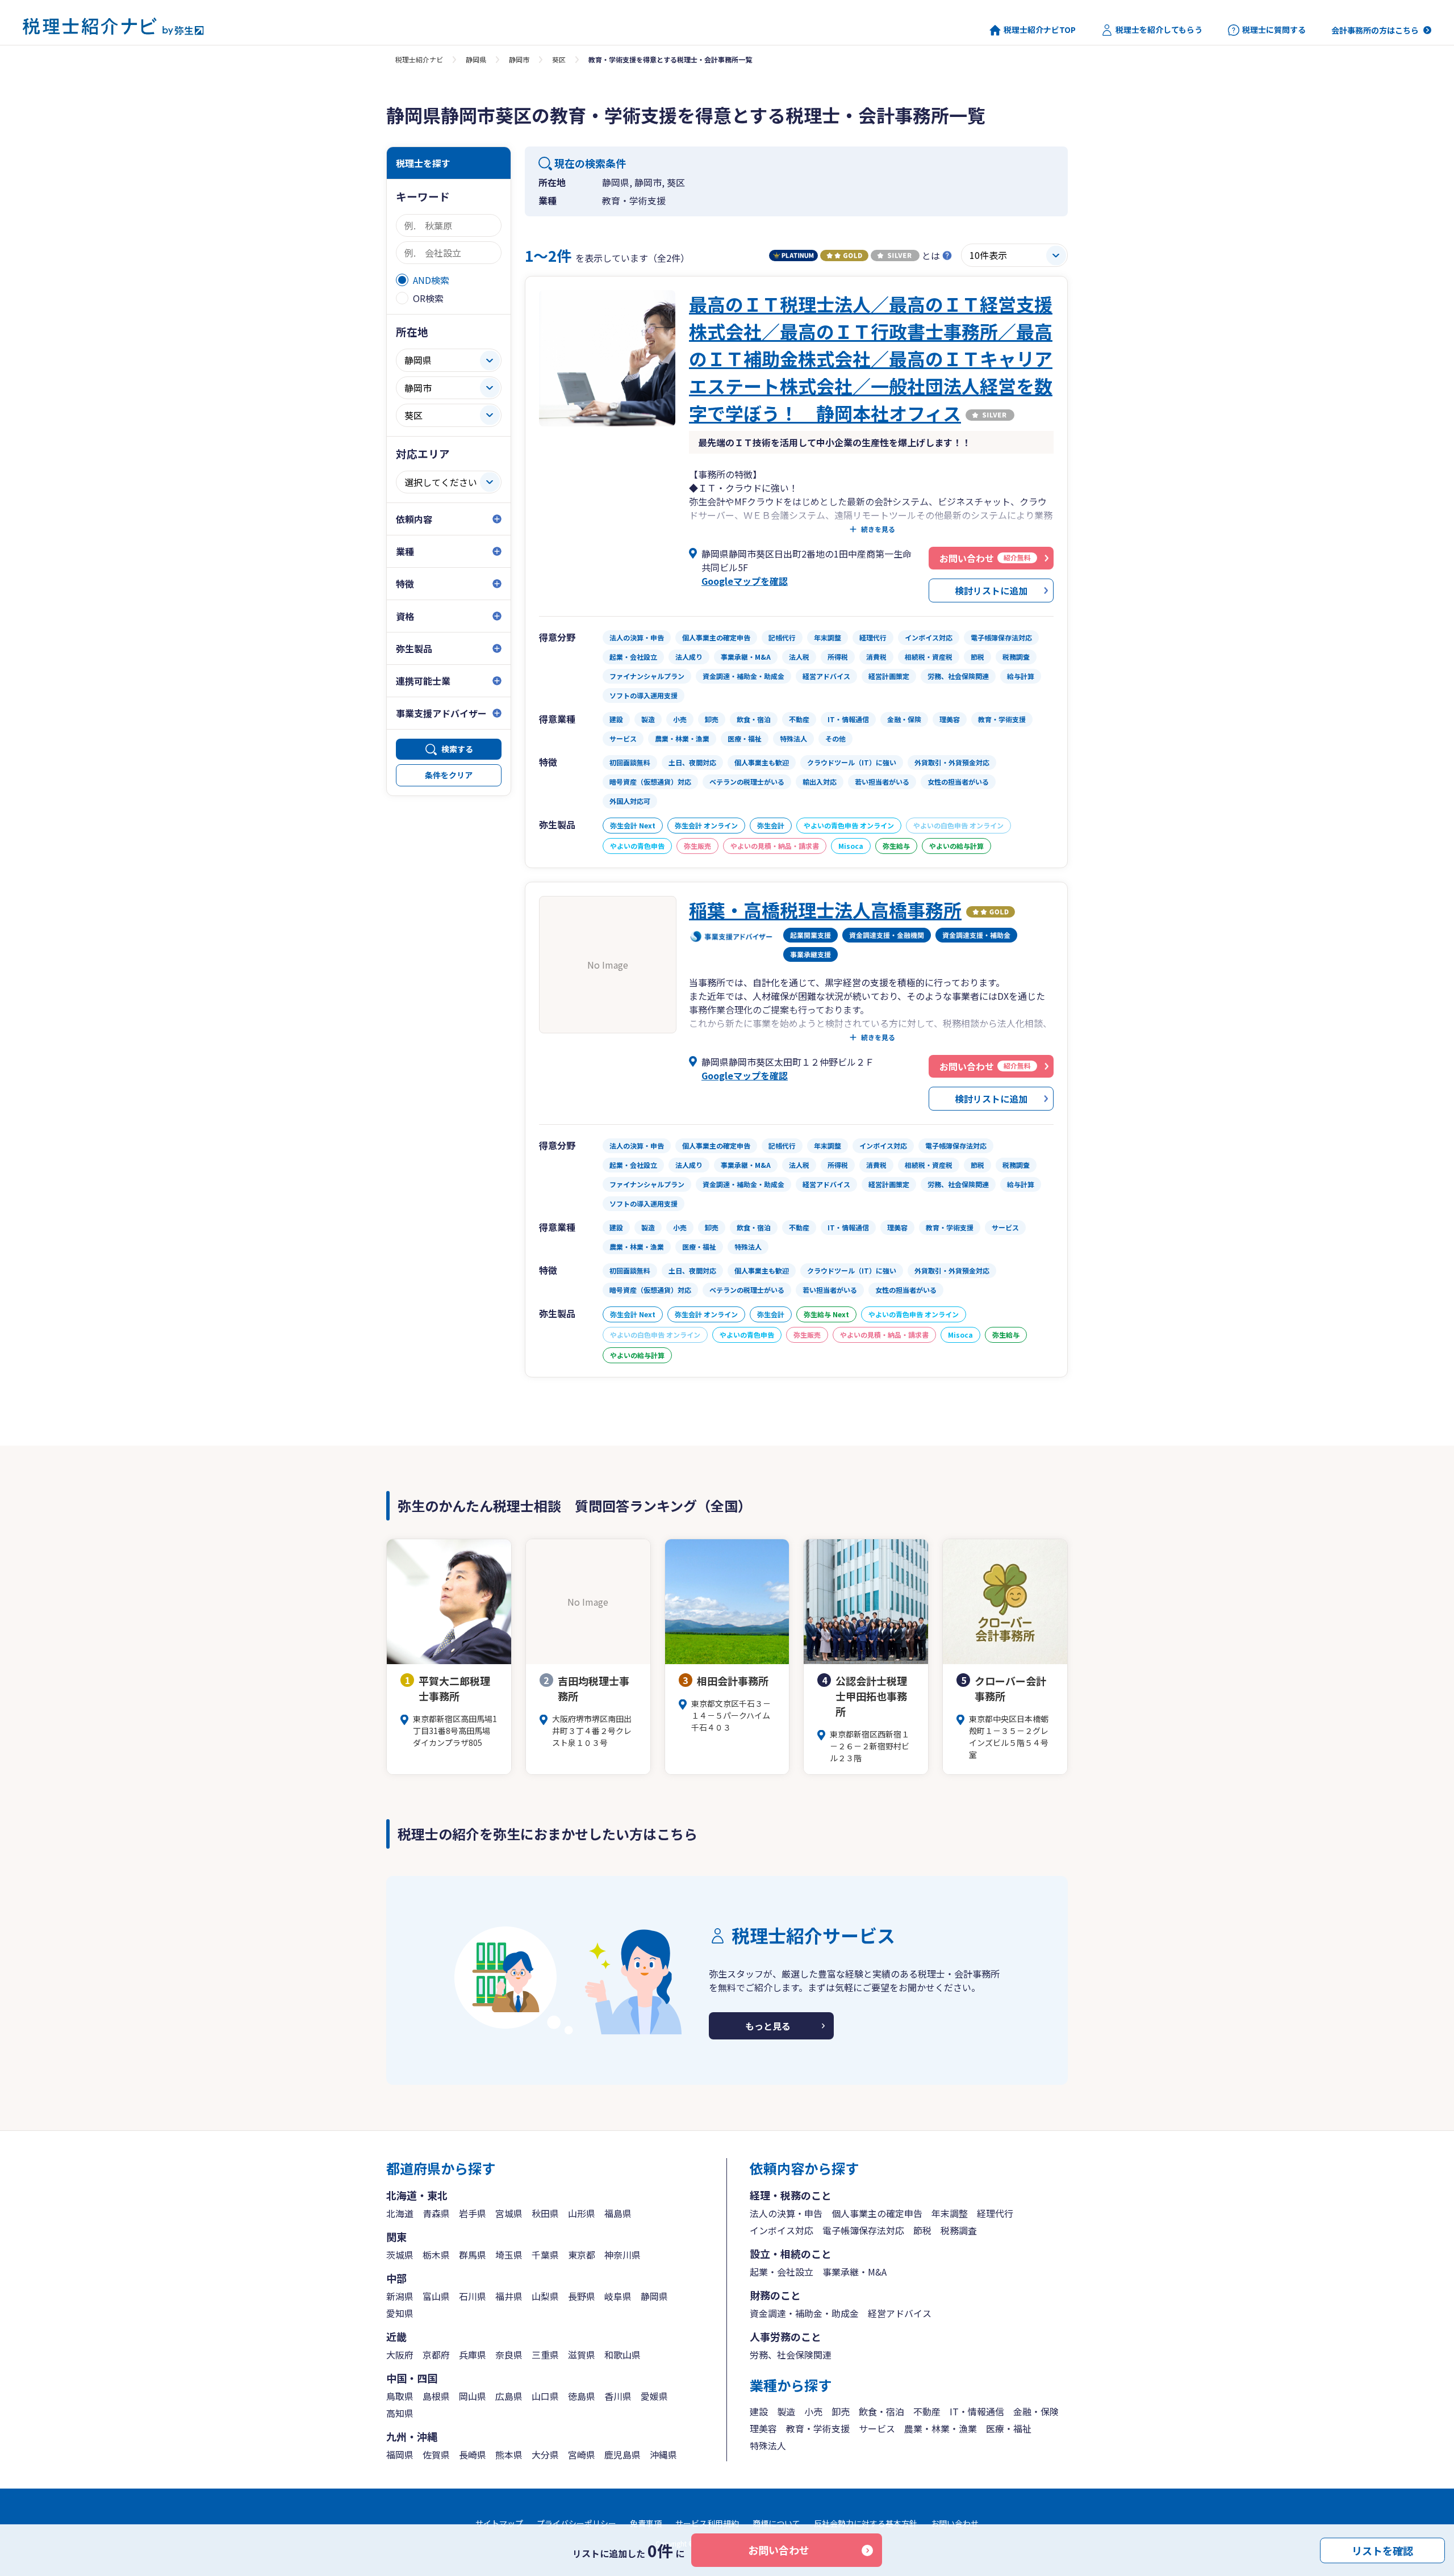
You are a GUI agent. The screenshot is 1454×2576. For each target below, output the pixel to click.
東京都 (582, 2255)
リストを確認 (1382, 2550)
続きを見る (878, 529)
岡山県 (473, 2396)
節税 (922, 2230)
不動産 (927, 2411)
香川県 (618, 2396)
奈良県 (509, 2355)
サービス (877, 2428)
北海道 (400, 2213)
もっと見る (768, 2026)
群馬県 (473, 2255)
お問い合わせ (779, 2550)
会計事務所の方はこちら (1375, 30)
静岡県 (476, 59)
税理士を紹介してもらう (1159, 30)
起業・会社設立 (782, 2272)
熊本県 (509, 2454)
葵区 (559, 59)
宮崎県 (582, 2454)
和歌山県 (622, 2355)
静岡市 (519, 59)
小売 (813, 2411)
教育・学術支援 (818, 2428)
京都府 (436, 2355)
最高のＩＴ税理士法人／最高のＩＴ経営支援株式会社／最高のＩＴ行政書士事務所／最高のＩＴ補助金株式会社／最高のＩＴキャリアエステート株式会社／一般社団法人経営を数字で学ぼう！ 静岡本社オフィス (871, 358)
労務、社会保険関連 (791, 2355)
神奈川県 (622, 2255)
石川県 (473, 2296)
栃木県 (436, 2255)
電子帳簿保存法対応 (863, 2230)
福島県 (618, 2213)
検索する (457, 749)
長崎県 (473, 2454)
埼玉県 (509, 2255)
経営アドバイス (900, 2313)
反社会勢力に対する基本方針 (866, 2523)
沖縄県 (663, 2454)
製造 (786, 2411)
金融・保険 (1036, 2411)
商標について (776, 2523)
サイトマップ (499, 2523)
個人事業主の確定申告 (877, 2213)
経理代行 (995, 2213)
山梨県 (545, 2296)
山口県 (545, 2396)
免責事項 (646, 2523)
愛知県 (400, 2313)
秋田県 (545, 2213)
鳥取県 (400, 2396)
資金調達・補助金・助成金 (804, 2313)
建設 (759, 2411)
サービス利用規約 (707, 2523)
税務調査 (959, 2230)
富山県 (436, 2296)
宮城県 (509, 2213)
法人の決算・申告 (786, 2213)
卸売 (841, 2411)
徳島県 (582, 2396)
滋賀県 (582, 2355)
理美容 (763, 2428)
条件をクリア (449, 775)
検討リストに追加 (991, 590)
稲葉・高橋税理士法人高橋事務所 (825, 910)
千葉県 (545, 2255)
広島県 (509, 2396)
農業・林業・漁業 (941, 2428)
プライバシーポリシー (576, 2523)
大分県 (545, 2454)
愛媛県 (654, 2396)
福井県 (509, 2296)
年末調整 (950, 2213)
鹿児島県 (622, 2454)
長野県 (582, 2296)
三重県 (545, 2355)
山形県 (582, 2213)
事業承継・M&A (855, 2272)
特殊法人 (768, 2445)
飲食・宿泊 (881, 2411)
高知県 (400, 2413)
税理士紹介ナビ (419, 59)
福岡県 (400, 2454)
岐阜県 (618, 2296)
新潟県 (400, 2296)
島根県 (436, 2396)
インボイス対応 (782, 2230)
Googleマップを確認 (745, 581)
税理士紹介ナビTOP (1040, 30)
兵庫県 (473, 2355)
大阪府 (400, 2355)
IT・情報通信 (977, 2411)
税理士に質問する (1274, 30)
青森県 (436, 2213)
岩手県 (473, 2213)
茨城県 (400, 2255)
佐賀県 (436, 2454)
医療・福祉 (1009, 2428)
